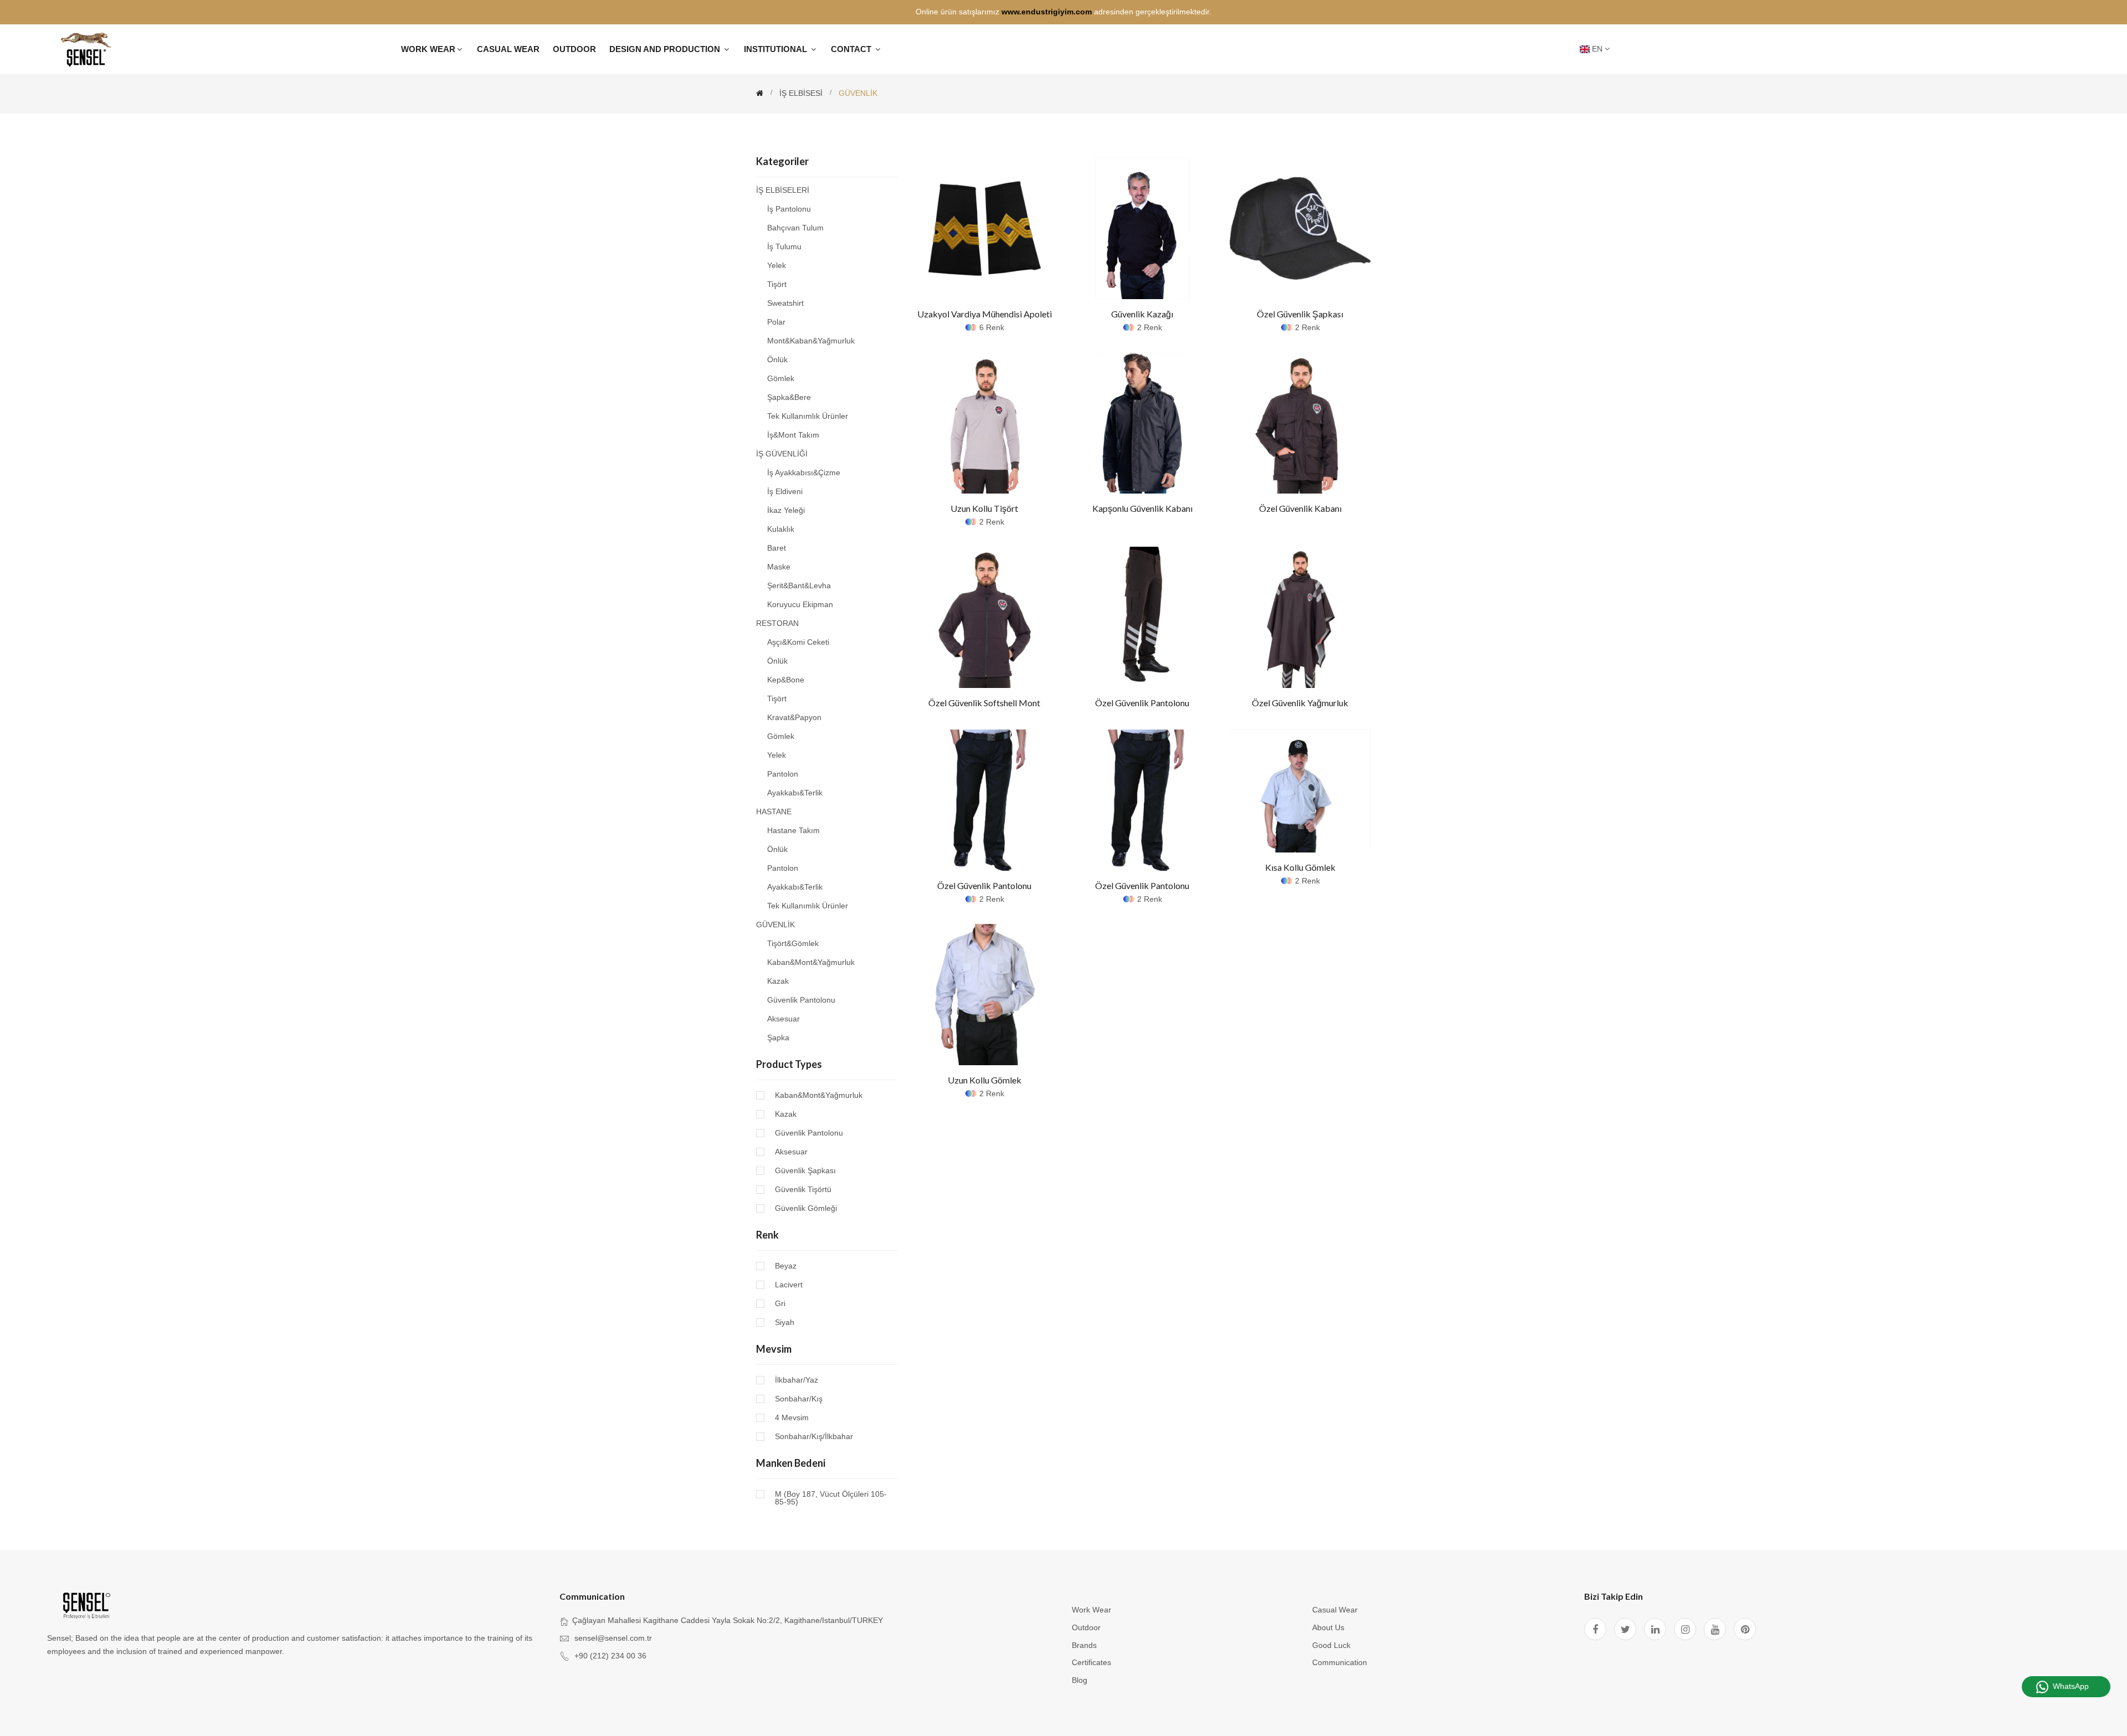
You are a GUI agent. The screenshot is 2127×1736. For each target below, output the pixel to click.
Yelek (777, 265)
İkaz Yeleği (786, 510)
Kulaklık (781, 529)
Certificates (1091, 1662)
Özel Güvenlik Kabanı (1300, 508)
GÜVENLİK (775, 925)
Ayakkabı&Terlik (795, 793)
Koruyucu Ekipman (800, 604)
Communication (1340, 1662)
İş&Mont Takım (793, 435)
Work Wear (1091, 1610)
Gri (780, 1303)
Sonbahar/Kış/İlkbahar (814, 1436)
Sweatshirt (785, 303)
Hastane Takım (793, 830)
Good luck (1331, 1645)
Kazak (778, 981)
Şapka (778, 1037)
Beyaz (786, 1266)
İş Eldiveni (785, 491)
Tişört (777, 284)
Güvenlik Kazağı (1142, 314)
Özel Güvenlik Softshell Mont (984, 703)
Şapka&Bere (789, 397)
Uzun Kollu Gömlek (985, 1080)
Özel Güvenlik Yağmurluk (1300, 703)
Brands (1084, 1645)
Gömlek (781, 378)
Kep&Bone (786, 680)
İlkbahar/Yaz (797, 1380)
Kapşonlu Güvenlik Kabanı (1142, 508)
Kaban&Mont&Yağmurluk (811, 962)
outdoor (1086, 1627)
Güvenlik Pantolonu (801, 1000)
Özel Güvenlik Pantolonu (1142, 703)
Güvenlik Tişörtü (803, 1189)
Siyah (785, 1322)
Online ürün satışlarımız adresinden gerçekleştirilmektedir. (1063, 12)
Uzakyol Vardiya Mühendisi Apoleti (985, 314)
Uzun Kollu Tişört (984, 508)
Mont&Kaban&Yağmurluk (811, 341)
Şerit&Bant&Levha (799, 585)
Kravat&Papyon (794, 717)
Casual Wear (1335, 1610)
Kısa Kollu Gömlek (1300, 867)
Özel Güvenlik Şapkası (1300, 314)
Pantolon (783, 774)
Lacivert (789, 1285)
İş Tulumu (784, 246)
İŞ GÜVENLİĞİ (782, 454)
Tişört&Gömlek (793, 943)
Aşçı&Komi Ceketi (798, 642)
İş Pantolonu (789, 209)
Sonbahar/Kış (799, 1399)
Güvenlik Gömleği (806, 1208)
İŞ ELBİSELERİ (783, 190)
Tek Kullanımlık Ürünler (808, 416)
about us (1328, 1627)
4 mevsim (792, 1417)
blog (1080, 1680)
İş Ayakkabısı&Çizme (804, 472)
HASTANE (774, 811)
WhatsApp (2071, 1686)
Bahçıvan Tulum (795, 228)
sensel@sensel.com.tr (613, 1638)
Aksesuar (784, 1019)
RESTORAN (777, 623)
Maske (779, 567)
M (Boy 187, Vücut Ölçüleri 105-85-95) (831, 1498)
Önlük (777, 359)
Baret (777, 548)
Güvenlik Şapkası (805, 1170)
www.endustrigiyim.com (1047, 12)
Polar (776, 322)
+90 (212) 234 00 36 (610, 1656)
